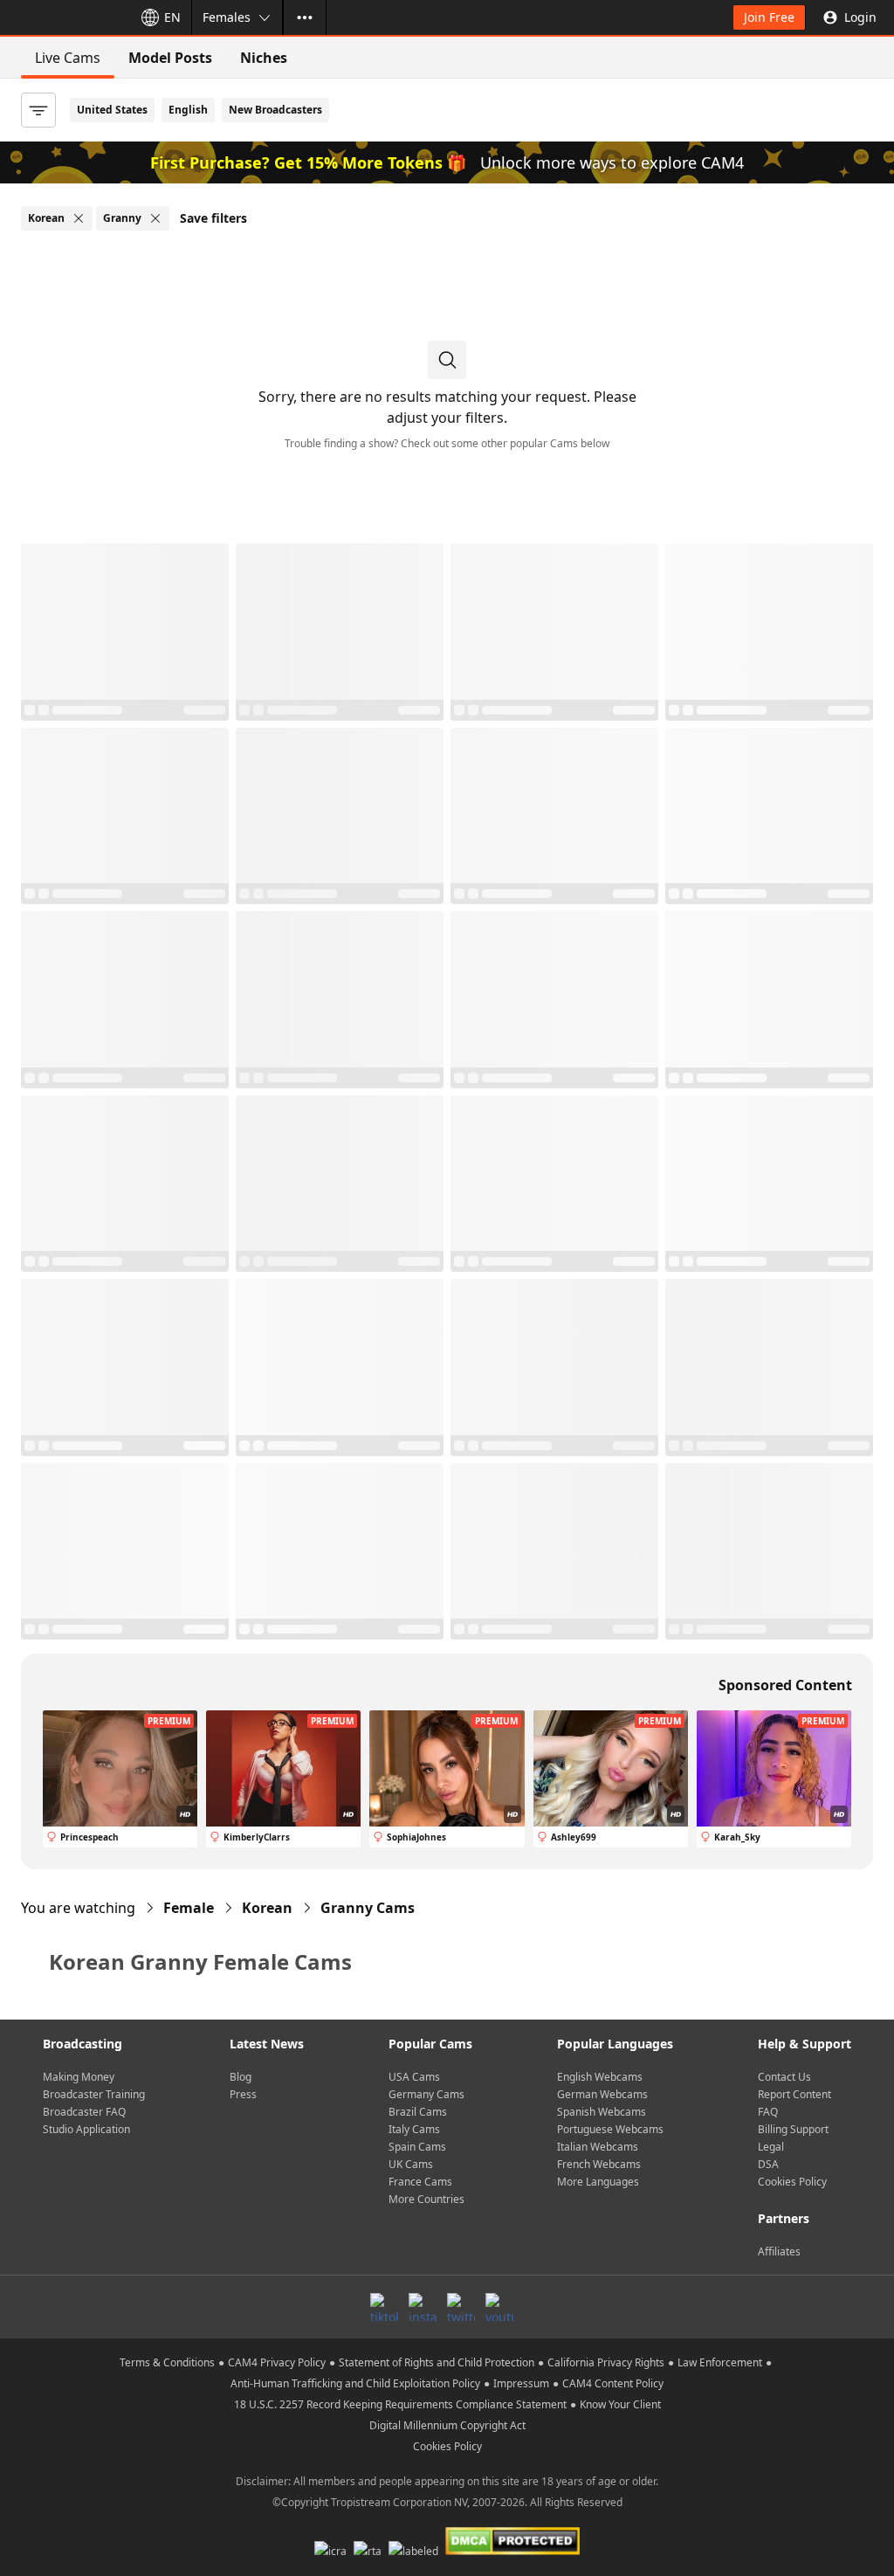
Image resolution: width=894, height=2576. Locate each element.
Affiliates (779, 2251)
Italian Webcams (598, 2147)
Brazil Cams (418, 2112)
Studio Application (86, 2129)
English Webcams (600, 2077)
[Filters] (38, 110)
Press (243, 2094)
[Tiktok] (384, 2307)
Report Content (794, 2094)
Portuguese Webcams (610, 2129)
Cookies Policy (792, 2182)
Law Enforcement (720, 2362)
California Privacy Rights (606, 2362)
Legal (771, 2147)
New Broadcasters (275, 110)
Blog (241, 2077)
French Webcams (599, 2164)
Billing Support (793, 2129)
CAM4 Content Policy (613, 2383)
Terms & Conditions (167, 2362)
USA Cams (414, 2077)
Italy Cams (414, 2129)
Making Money (79, 2077)
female (189, 1908)
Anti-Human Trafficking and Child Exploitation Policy (355, 2383)
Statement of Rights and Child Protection (437, 2362)
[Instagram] (423, 2307)
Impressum (521, 2383)
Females (227, 17)
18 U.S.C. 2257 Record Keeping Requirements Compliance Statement (400, 2404)
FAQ (768, 2112)
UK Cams (411, 2164)
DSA (768, 2164)
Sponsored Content (785, 1685)
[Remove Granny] (155, 218)
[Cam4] (63, 17)
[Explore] (305, 17)
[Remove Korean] (79, 218)
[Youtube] (499, 2307)
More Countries (426, 2199)
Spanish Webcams (602, 2112)
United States (112, 110)
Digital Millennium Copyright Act (447, 2425)
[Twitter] (461, 2307)
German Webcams (602, 2094)
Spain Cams (417, 2147)
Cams (368, 1908)
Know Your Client (620, 2404)
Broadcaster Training (94, 2094)
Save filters (213, 218)
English (188, 110)
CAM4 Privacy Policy (277, 2362)
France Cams (420, 2182)
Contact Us (784, 2077)
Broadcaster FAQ (84, 2112)
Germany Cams (426, 2094)
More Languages (598, 2182)
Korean (267, 1908)
